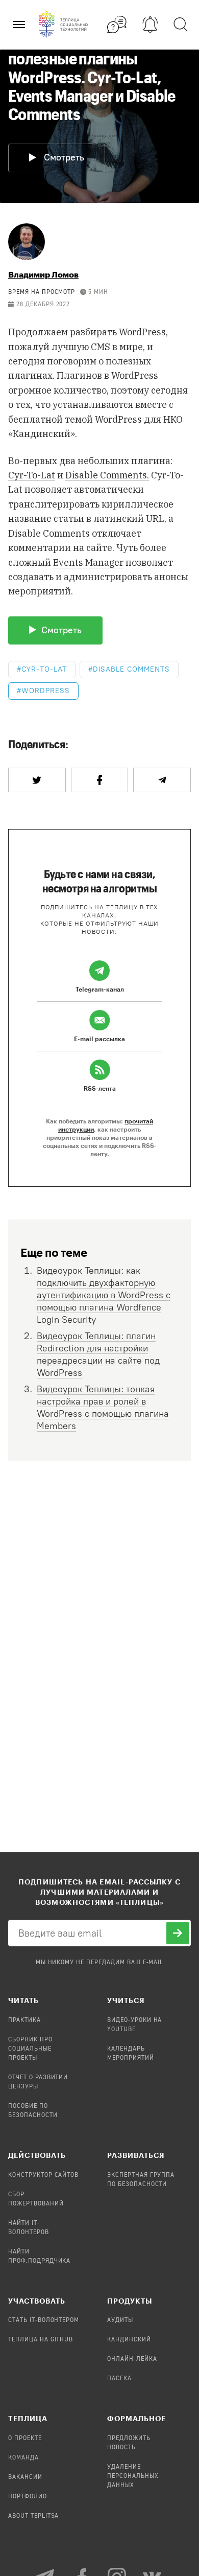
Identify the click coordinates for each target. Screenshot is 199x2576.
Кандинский (129, 2340)
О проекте (25, 2439)
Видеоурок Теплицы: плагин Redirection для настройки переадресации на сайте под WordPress (98, 1354)
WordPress (46, 691)
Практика (24, 2020)
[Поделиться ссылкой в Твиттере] (37, 780)
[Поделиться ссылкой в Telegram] (162, 780)
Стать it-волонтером (44, 2320)
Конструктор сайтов (43, 2175)
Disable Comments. (107, 475)
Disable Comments (131, 669)
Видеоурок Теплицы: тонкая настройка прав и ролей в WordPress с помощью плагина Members (103, 1408)
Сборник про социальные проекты (30, 2049)
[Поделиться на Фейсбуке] (100, 780)
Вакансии (25, 2477)
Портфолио (28, 2497)
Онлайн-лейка (132, 2359)
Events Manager (88, 562)
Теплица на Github (41, 2340)
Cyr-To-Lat (32, 475)
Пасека (119, 2379)
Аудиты (120, 2320)
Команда (23, 2458)
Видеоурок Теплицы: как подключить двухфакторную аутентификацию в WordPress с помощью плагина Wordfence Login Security (104, 1295)
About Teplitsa (33, 2516)
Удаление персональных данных (133, 2476)
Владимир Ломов (43, 274)
